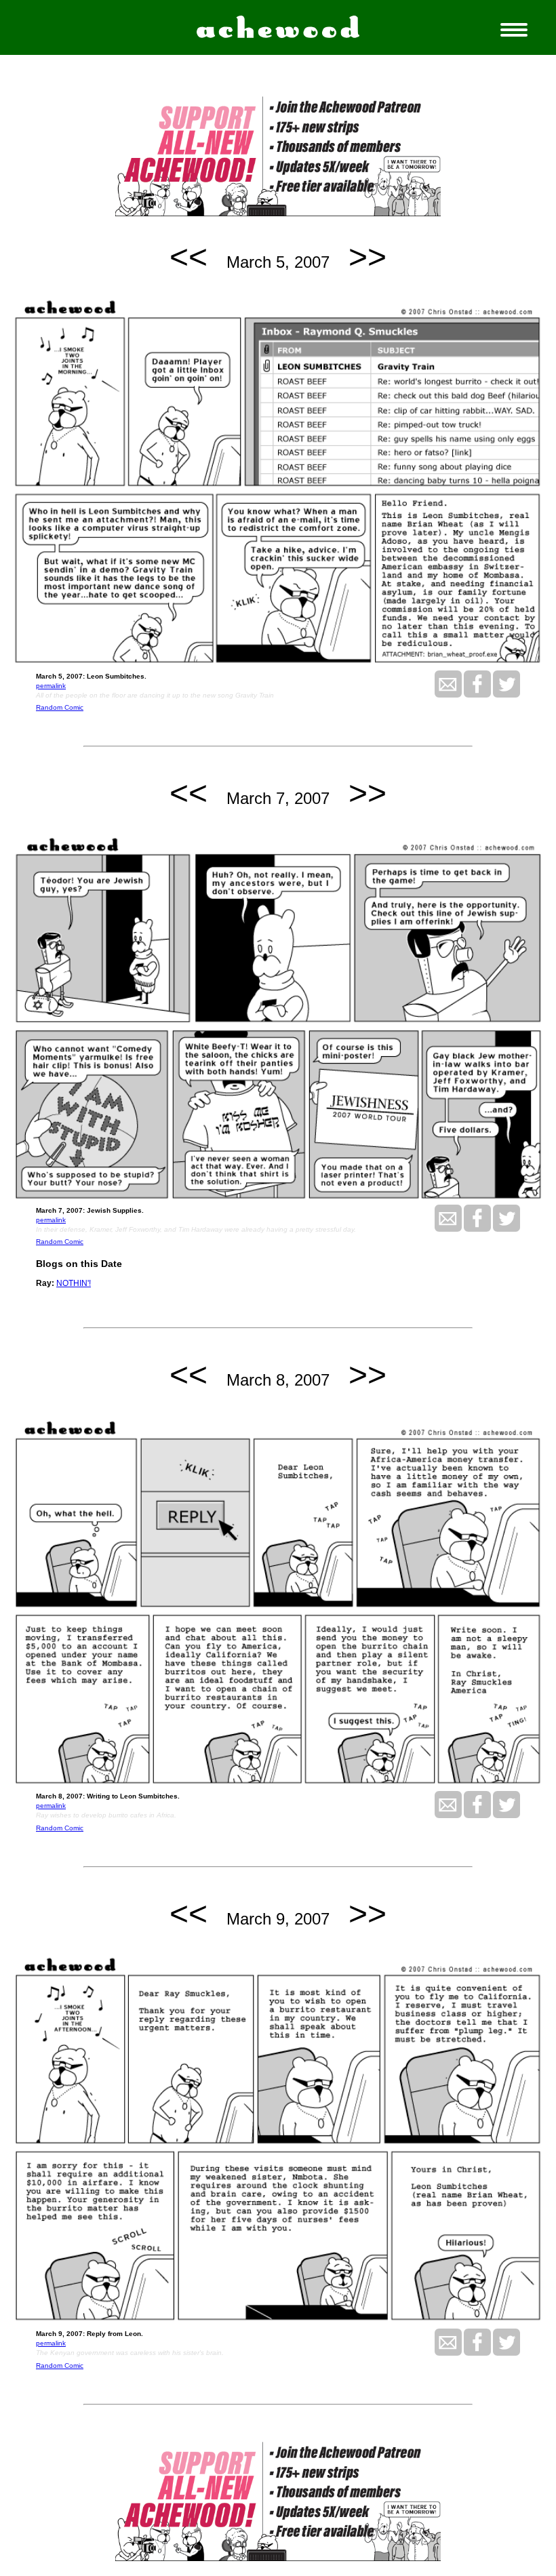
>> (368, 257)
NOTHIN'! (74, 1283)
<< (188, 257)
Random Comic (60, 707)
